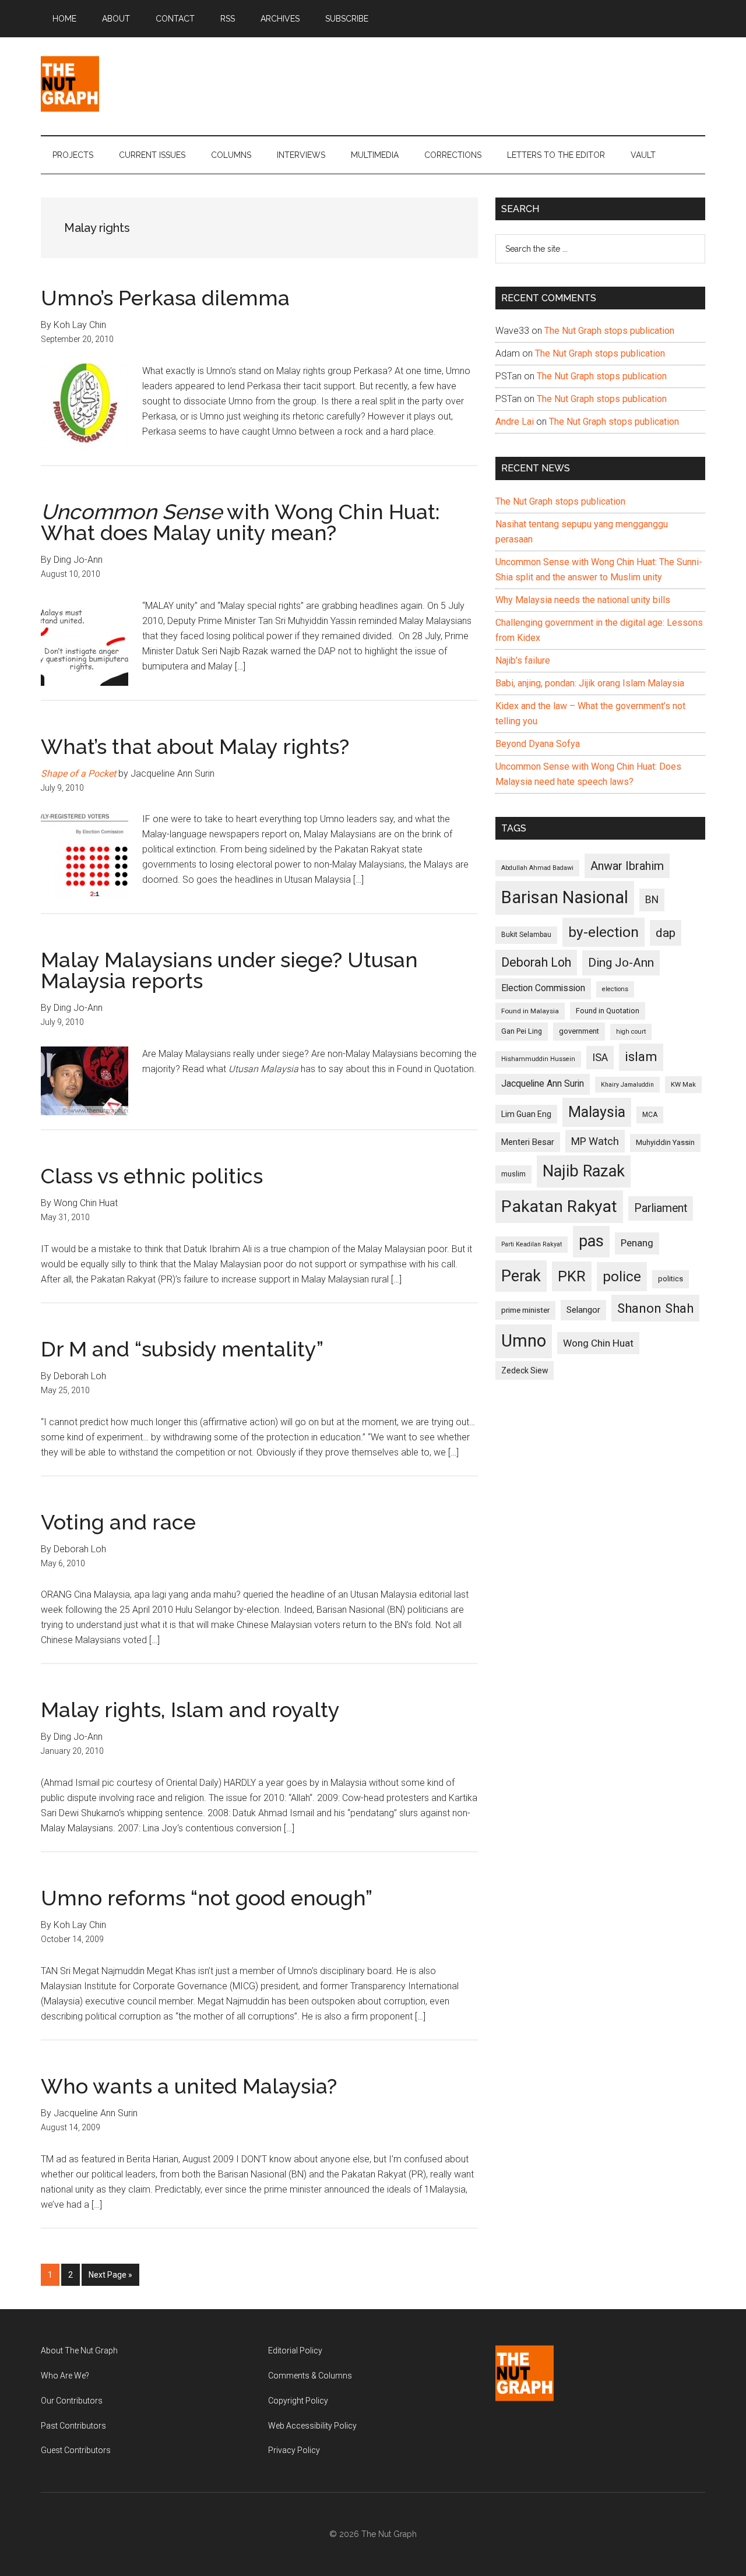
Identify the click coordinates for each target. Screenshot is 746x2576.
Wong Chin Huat (598, 1343)
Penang (637, 1243)
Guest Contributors (76, 2450)
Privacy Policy (294, 2450)
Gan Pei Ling (522, 1031)
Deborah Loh (536, 962)
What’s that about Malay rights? (195, 746)
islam (641, 1057)
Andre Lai (515, 422)
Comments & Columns (310, 2376)
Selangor (583, 1310)
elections (615, 989)
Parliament (661, 1208)
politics (671, 1279)
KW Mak (683, 1084)
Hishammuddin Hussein (538, 1059)
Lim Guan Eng (526, 1114)
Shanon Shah (655, 1308)
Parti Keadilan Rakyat (532, 1244)
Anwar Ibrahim (627, 866)
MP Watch (595, 1141)
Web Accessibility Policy (312, 2426)
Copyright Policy (298, 2401)
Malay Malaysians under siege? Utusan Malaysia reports (229, 970)
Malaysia (597, 1112)
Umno (524, 1341)
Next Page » (110, 2278)
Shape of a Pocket (78, 773)
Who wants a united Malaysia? (189, 2086)
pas (591, 1241)
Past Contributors (73, 2426)
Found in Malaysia (530, 1011)
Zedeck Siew (525, 1370)
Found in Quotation (608, 1011)
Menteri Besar (528, 1142)
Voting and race (118, 1522)
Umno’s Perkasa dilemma (165, 298)
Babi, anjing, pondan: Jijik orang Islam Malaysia (590, 683)
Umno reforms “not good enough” (207, 1898)
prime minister (525, 1310)
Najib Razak (584, 1171)
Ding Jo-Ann (621, 963)
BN (652, 900)
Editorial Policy (295, 2351)
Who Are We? (65, 2376)
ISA (600, 1057)
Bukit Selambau (526, 935)
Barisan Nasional (565, 897)
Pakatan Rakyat (559, 1206)
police (622, 1276)
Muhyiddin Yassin (665, 1142)
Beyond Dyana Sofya (538, 744)
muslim (513, 1174)
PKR (572, 1276)
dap (666, 933)
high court (631, 1032)
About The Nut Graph (79, 2351)
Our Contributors (72, 2401)
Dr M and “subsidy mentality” (182, 1349)
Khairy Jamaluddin (627, 1085)
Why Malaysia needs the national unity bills (583, 600)
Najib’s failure (523, 660)
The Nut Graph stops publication (609, 331)
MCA (650, 1115)
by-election (604, 932)
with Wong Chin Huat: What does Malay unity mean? (240, 522)
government (579, 1031)
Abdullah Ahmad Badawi (537, 868)
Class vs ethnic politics (152, 1176)
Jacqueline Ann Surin (543, 1084)
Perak (521, 1276)
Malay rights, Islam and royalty (190, 1710)
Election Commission (543, 988)
